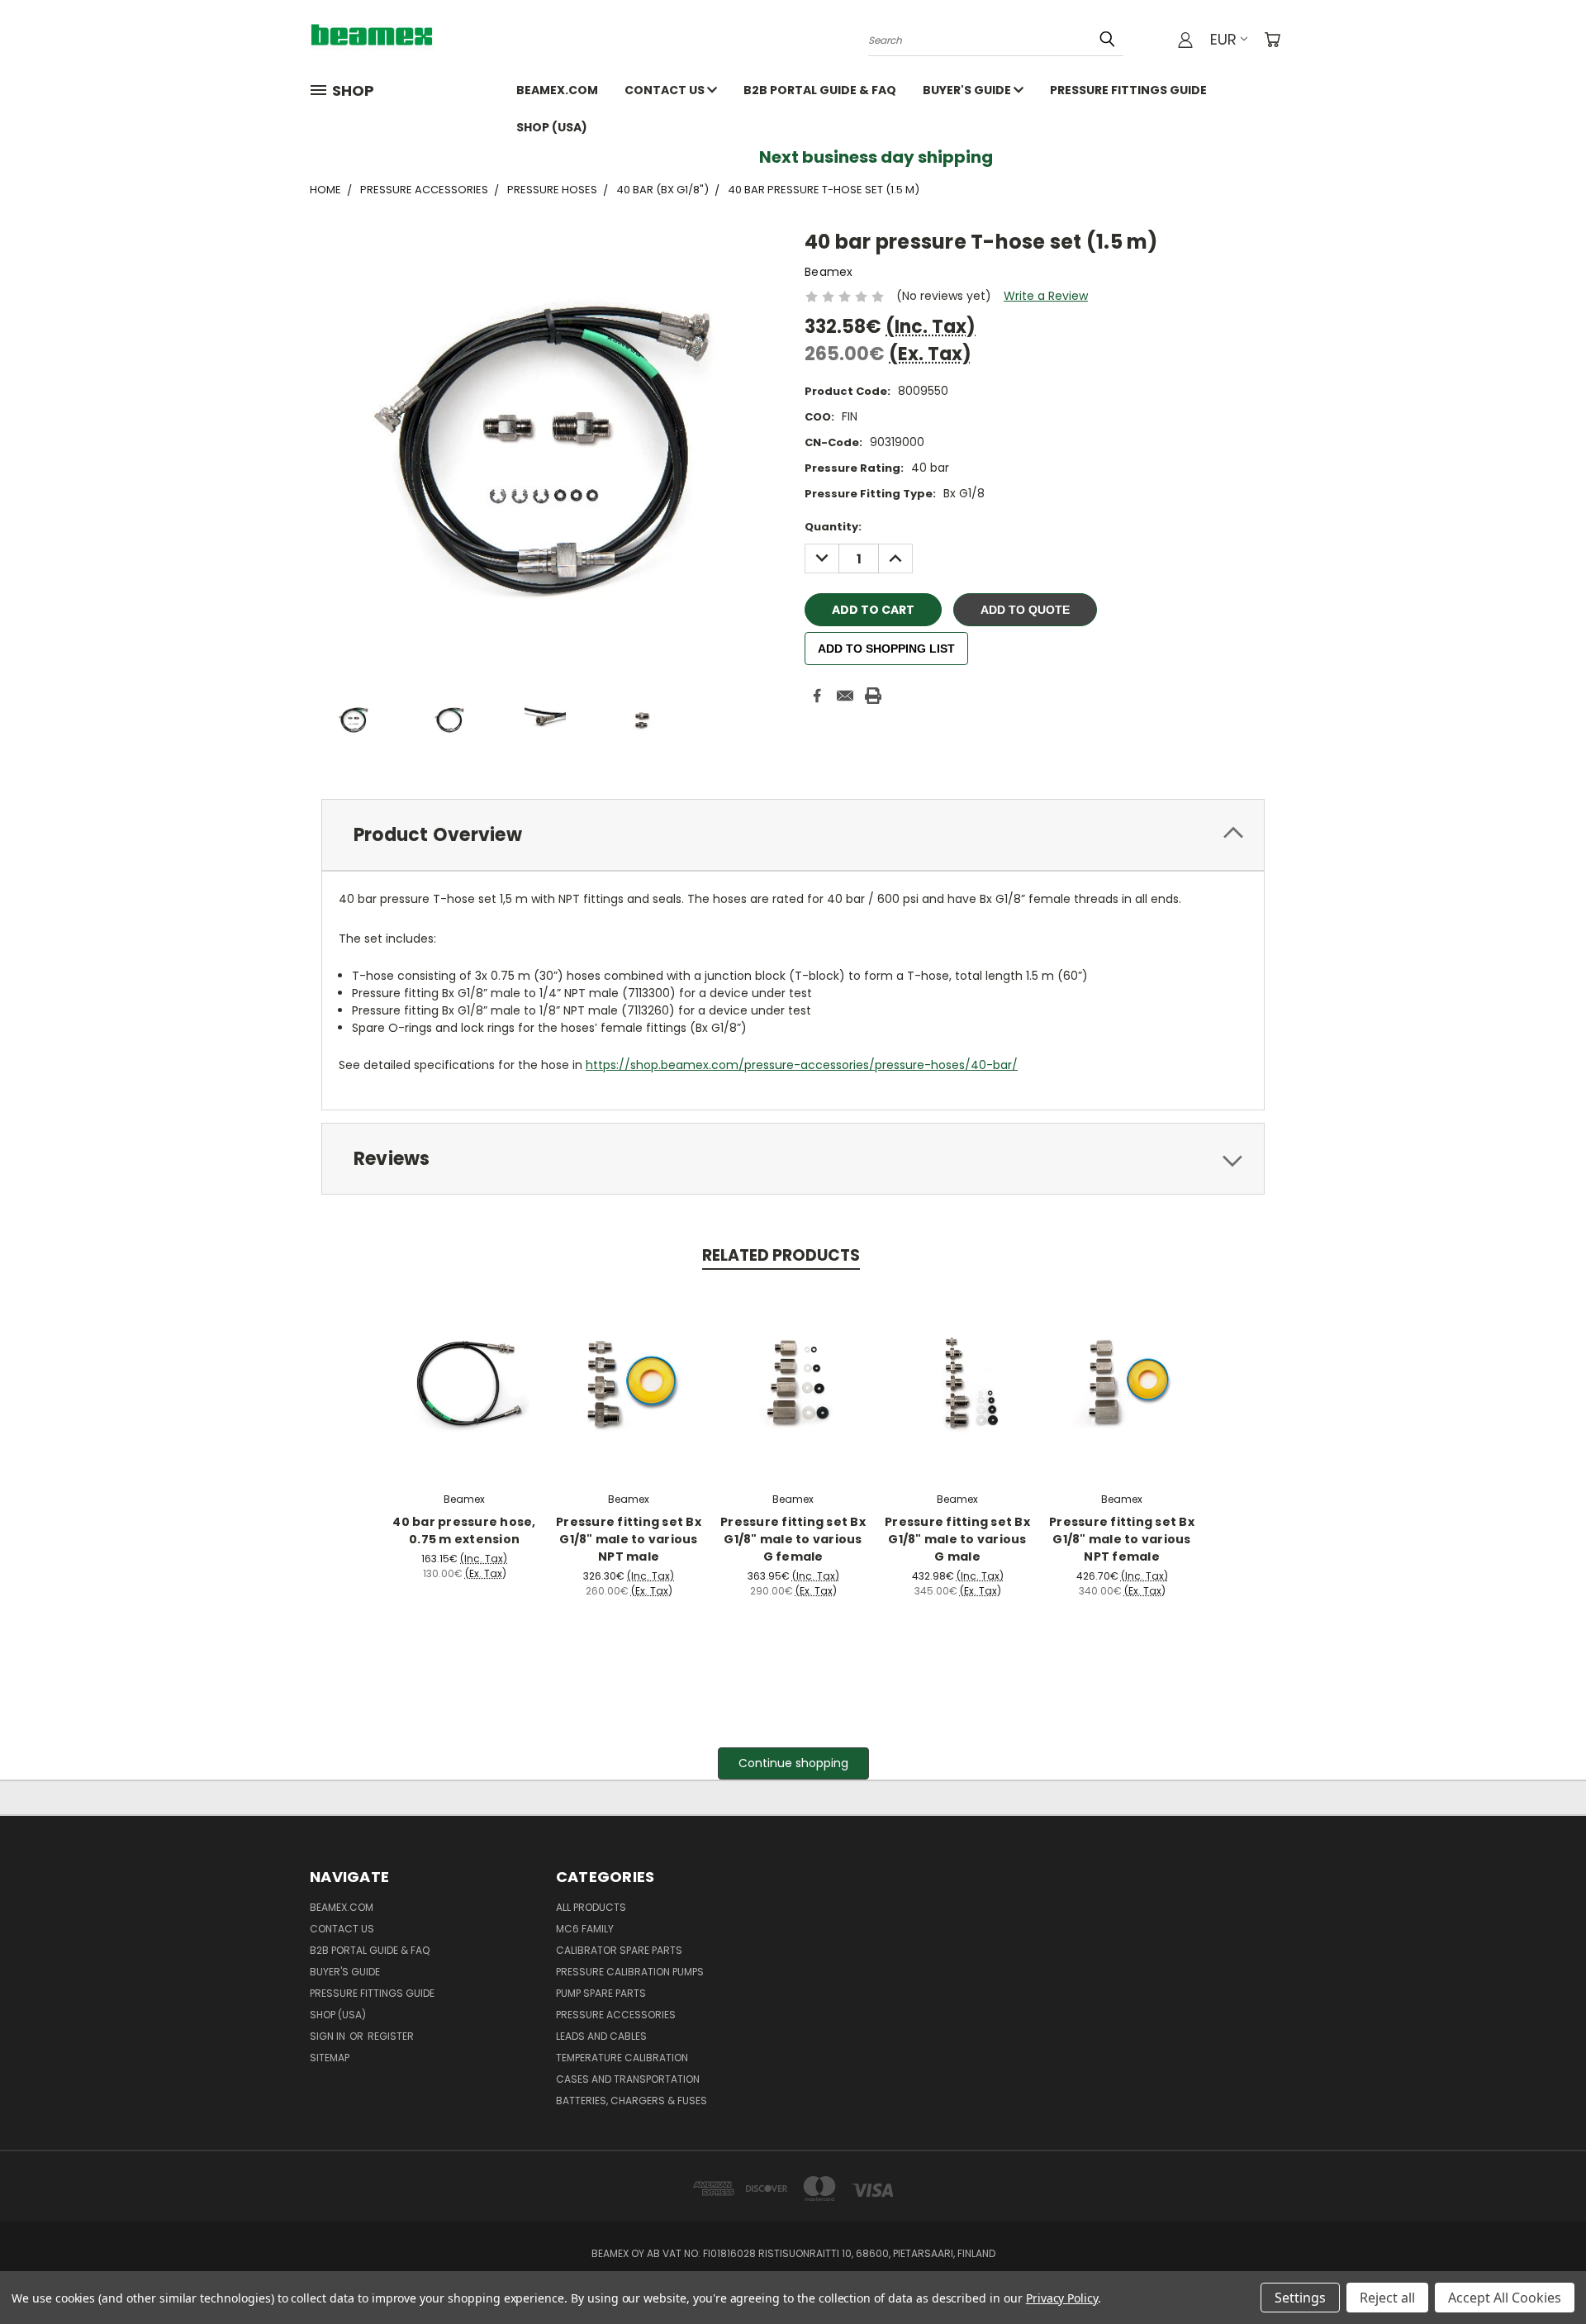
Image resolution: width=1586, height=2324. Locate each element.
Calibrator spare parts (619, 1950)
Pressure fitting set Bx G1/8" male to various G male (957, 1539)
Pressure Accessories (616, 2015)
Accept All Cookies (1505, 2298)
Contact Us (666, 90)
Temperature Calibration (622, 2058)
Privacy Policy (1062, 2298)
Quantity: (833, 527)
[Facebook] (817, 696)
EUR (1223, 39)
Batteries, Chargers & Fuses (632, 2101)
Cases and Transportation (628, 2079)
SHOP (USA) (552, 127)
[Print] (873, 696)
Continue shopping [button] (793, 1763)
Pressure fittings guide (1128, 90)
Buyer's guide (968, 90)
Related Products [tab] (781, 1255)
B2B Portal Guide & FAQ (820, 90)
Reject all (1387, 2298)
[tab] (793, 835)
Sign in (329, 2036)
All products (591, 1907)
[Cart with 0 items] (1272, 40)
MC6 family (585, 1929)
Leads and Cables (601, 2036)
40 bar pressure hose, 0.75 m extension (464, 1530)
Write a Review (1046, 296)
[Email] (845, 696)
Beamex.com (557, 90)
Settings (1300, 2298)
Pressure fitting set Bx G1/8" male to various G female (793, 1539)
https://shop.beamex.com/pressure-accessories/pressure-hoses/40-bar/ (802, 1065)
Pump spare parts (601, 1993)
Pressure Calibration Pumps (630, 1972)
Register (391, 2036)
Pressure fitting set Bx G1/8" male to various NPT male (629, 1539)
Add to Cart (465, 1381)
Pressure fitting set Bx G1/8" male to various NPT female (1122, 1539)
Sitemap (330, 2058)
